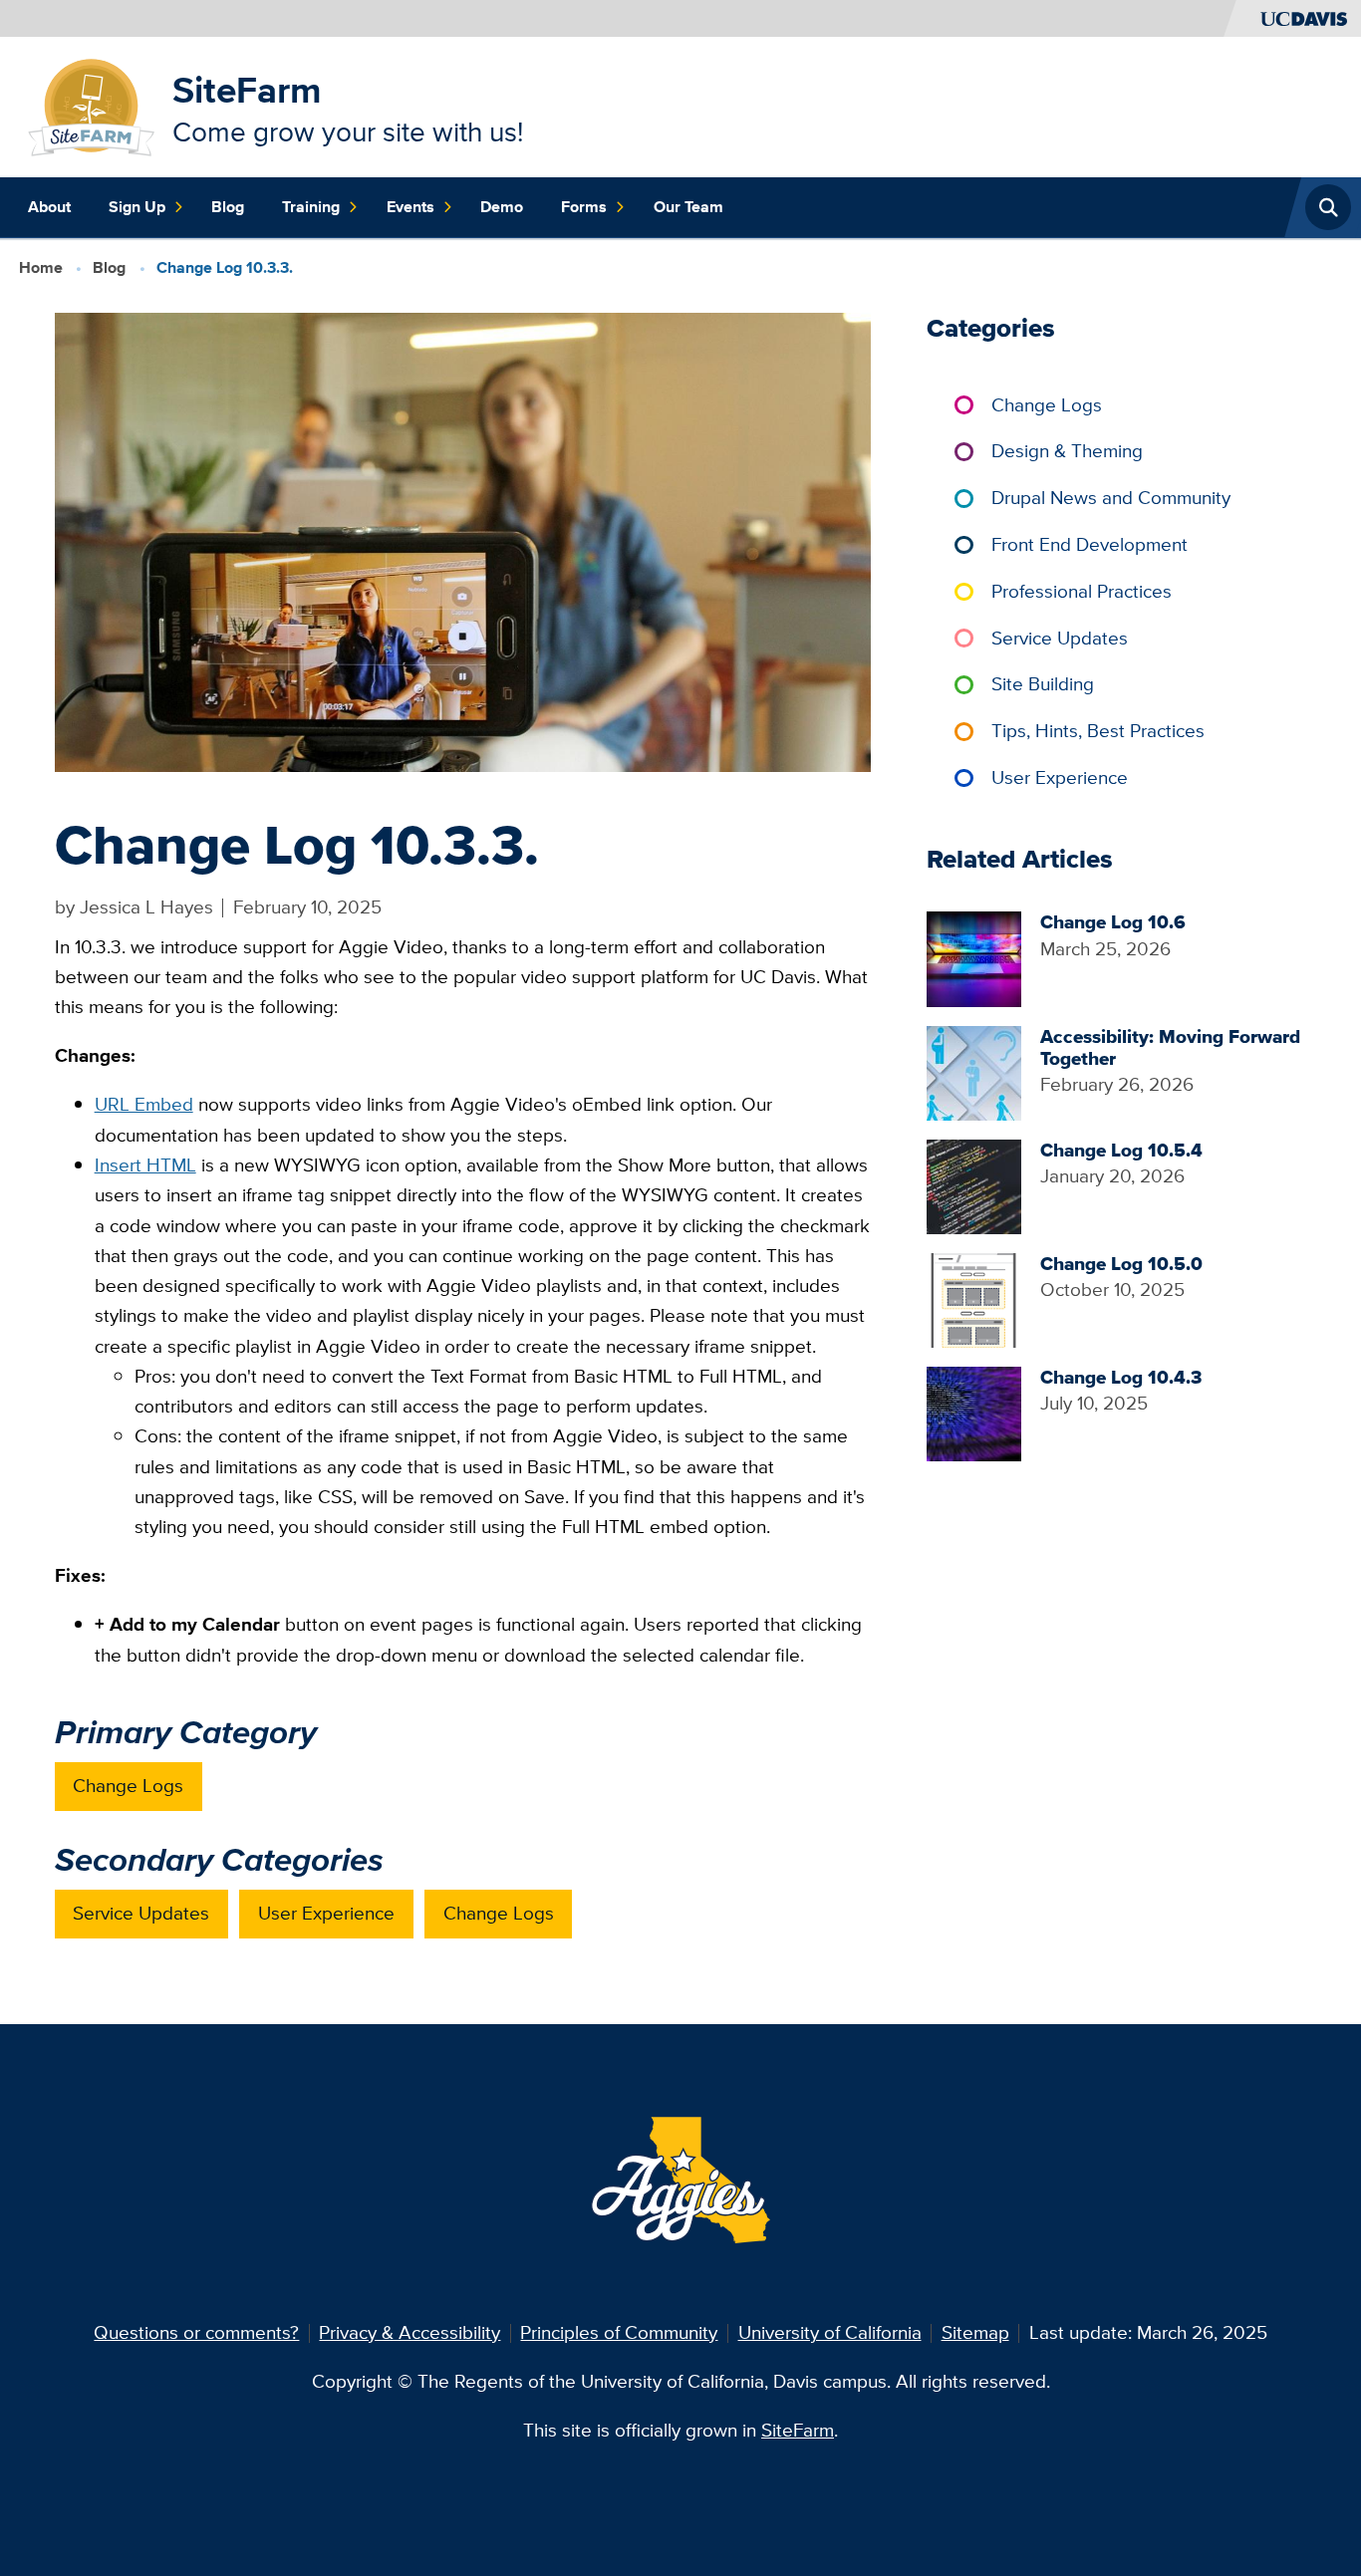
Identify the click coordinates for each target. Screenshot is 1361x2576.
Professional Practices (1082, 591)
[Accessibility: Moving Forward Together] (974, 1071)
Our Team (688, 207)
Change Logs (128, 1786)
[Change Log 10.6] (974, 958)
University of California (830, 2332)
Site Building (1043, 684)
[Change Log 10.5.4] (974, 1185)
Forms (584, 207)
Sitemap (975, 2332)
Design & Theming (1067, 451)
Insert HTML (145, 1165)
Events (410, 207)
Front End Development (1089, 544)
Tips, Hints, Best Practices (1098, 731)
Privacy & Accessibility (409, 2332)
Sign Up (137, 207)
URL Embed (144, 1104)
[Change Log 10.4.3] (974, 1412)
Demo (502, 207)
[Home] (91, 105)
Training (311, 207)
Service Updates (141, 1913)
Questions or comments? (196, 2332)
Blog (228, 207)
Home (41, 267)
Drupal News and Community (1111, 498)
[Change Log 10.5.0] (974, 1298)
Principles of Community (619, 2332)
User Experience (326, 1913)
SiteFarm (247, 90)
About (49, 207)
